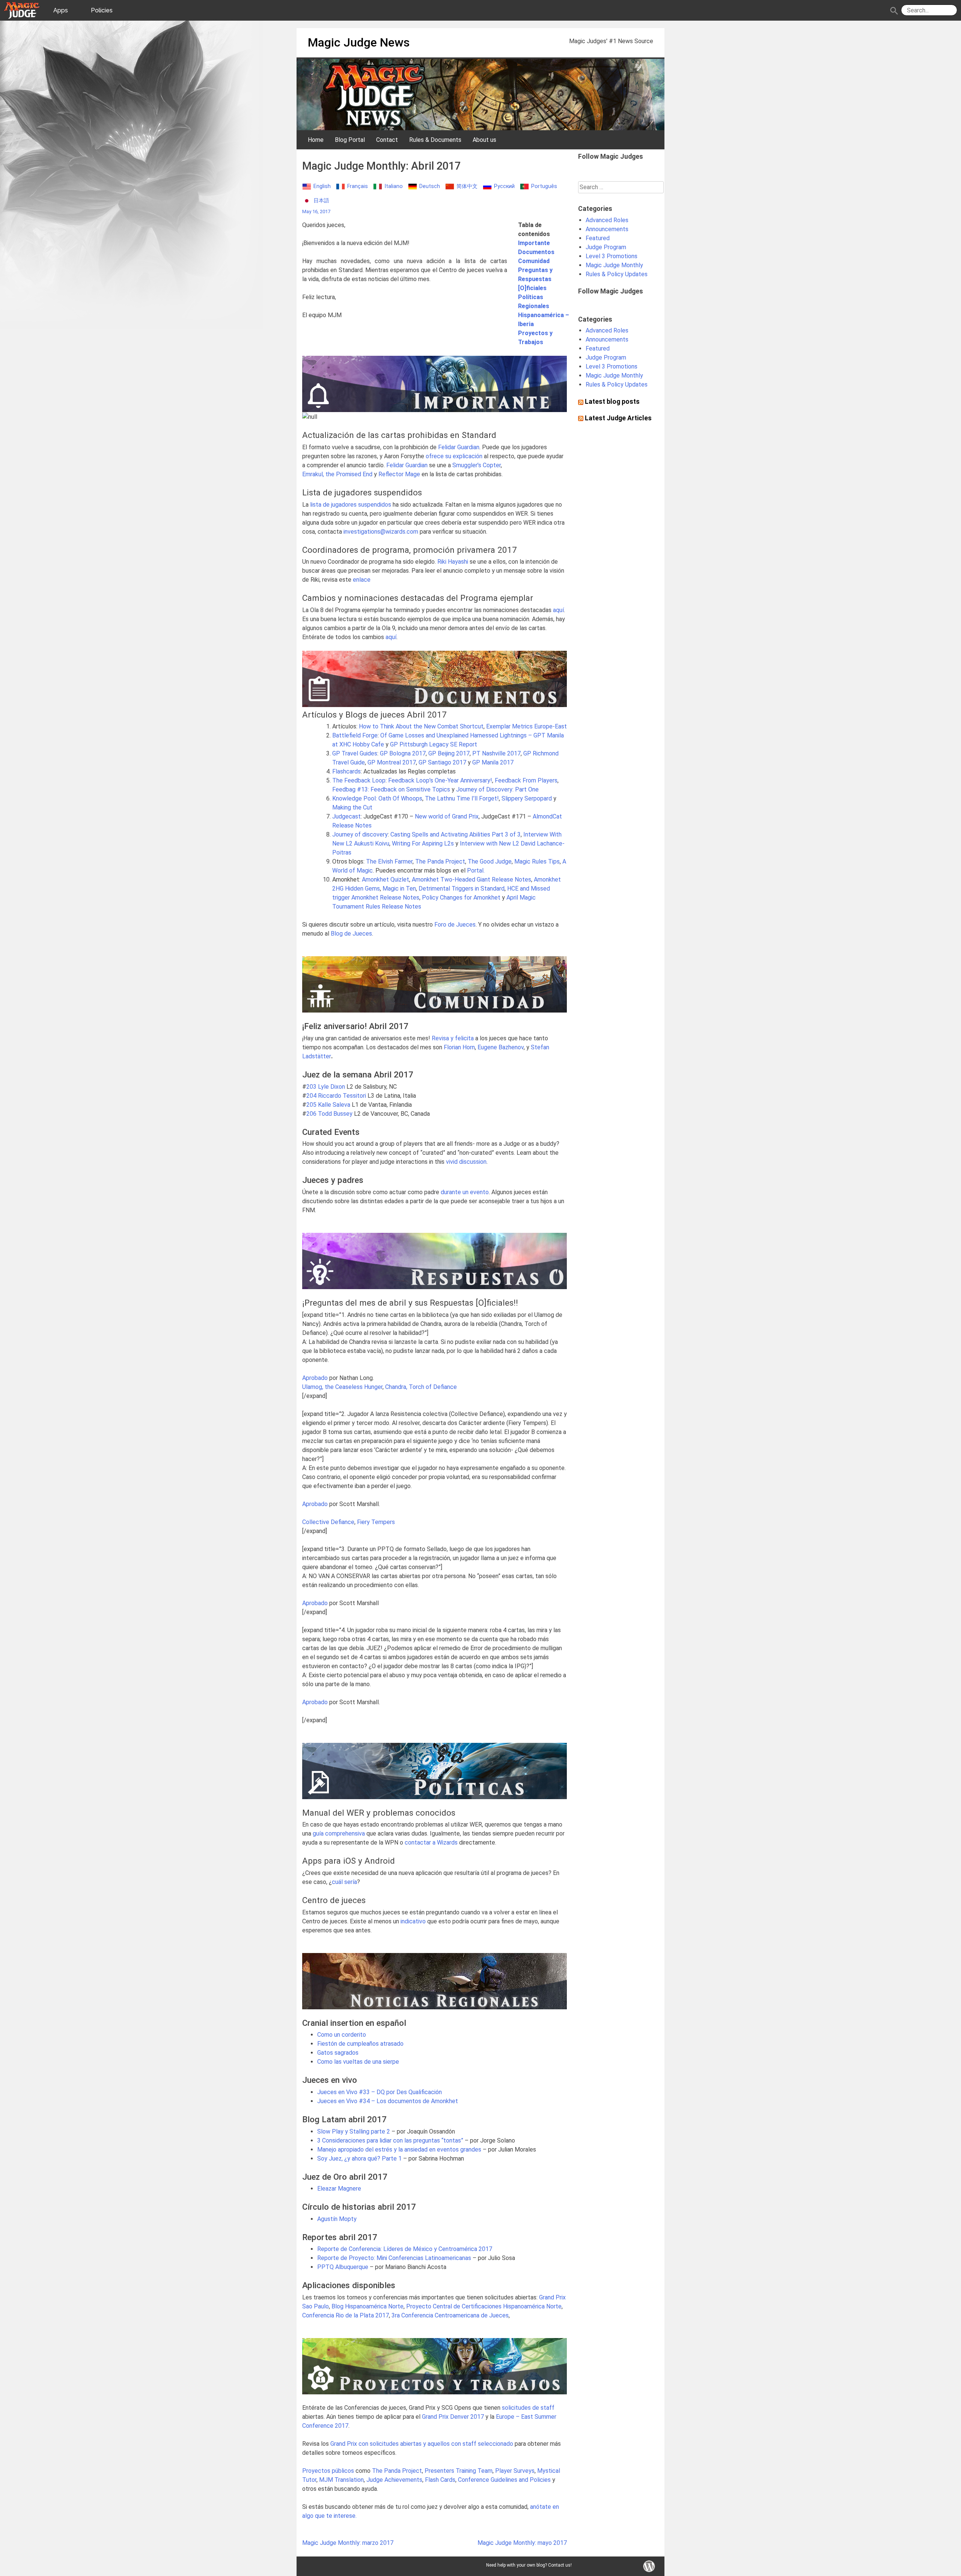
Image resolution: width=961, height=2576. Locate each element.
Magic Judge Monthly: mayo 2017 (522, 2543)
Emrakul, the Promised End (337, 474)
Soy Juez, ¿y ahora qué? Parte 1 (359, 2158)
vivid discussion (466, 1162)
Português (544, 186)
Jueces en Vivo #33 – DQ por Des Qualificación (380, 2092)
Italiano (394, 186)
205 (311, 1105)
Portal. (476, 870)
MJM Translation (341, 2480)
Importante (534, 243)
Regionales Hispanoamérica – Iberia (544, 315)
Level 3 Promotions (612, 256)
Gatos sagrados (338, 2053)
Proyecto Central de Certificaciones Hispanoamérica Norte (484, 2306)
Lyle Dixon (331, 1087)
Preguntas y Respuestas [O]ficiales (535, 279)
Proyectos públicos (328, 2471)
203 (311, 1087)
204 (311, 1096)
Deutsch (430, 186)
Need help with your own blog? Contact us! (529, 2565)
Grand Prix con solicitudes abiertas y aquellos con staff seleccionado (422, 2444)
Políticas (531, 297)
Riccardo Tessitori (342, 1096)
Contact (387, 140)
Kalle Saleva (334, 1105)
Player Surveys (515, 2471)
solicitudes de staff (528, 2408)
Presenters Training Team (459, 2471)
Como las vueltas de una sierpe (358, 2062)
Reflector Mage (400, 474)
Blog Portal (350, 140)
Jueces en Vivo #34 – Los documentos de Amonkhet (388, 2101)
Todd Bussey (335, 1114)
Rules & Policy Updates (617, 274)
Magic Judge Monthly (614, 265)
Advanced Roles (607, 220)
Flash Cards (440, 2480)
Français (358, 186)
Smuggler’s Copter (477, 465)
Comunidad (534, 261)
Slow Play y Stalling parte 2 (354, 2131)
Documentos (536, 252)
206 (311, 1114)
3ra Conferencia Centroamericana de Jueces (450, 2315)
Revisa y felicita (453, 1038)
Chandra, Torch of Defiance (421, 1387)
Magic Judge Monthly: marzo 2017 (348, 2543)
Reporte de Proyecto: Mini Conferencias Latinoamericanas (394, 2258)
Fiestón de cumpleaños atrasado (360, 2044)
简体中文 (467, 186)
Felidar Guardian (459, 447)
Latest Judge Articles (618, 418)
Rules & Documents (435, 140)
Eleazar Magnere (339, 2189)
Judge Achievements (394, 2480)
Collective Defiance (328, 1522)
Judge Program (606, 247)
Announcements (607, 229)
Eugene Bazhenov (501, 1047)
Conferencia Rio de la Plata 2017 (346, 2315)
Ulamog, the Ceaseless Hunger (342, 1387)
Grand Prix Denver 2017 (453, 2417)
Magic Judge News (359, 42)
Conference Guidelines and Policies (504, 2480)
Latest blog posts (612, 402)
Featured (598, 238)
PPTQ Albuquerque (343, 2267)
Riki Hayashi (453, 562)
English (322, 186)
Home (316, 140)
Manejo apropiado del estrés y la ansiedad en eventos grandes (399, 2149)
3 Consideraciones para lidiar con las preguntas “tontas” (390, 2140)
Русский (504, 186)
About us (484, 140)
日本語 (321, 201)
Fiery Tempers (376, 1522)
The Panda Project (440, 861)
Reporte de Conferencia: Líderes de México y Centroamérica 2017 (405, 2249)
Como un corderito (342, 2035)
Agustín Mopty (337, 2219)
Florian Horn (459, 1047)
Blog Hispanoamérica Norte (368, 2306)
